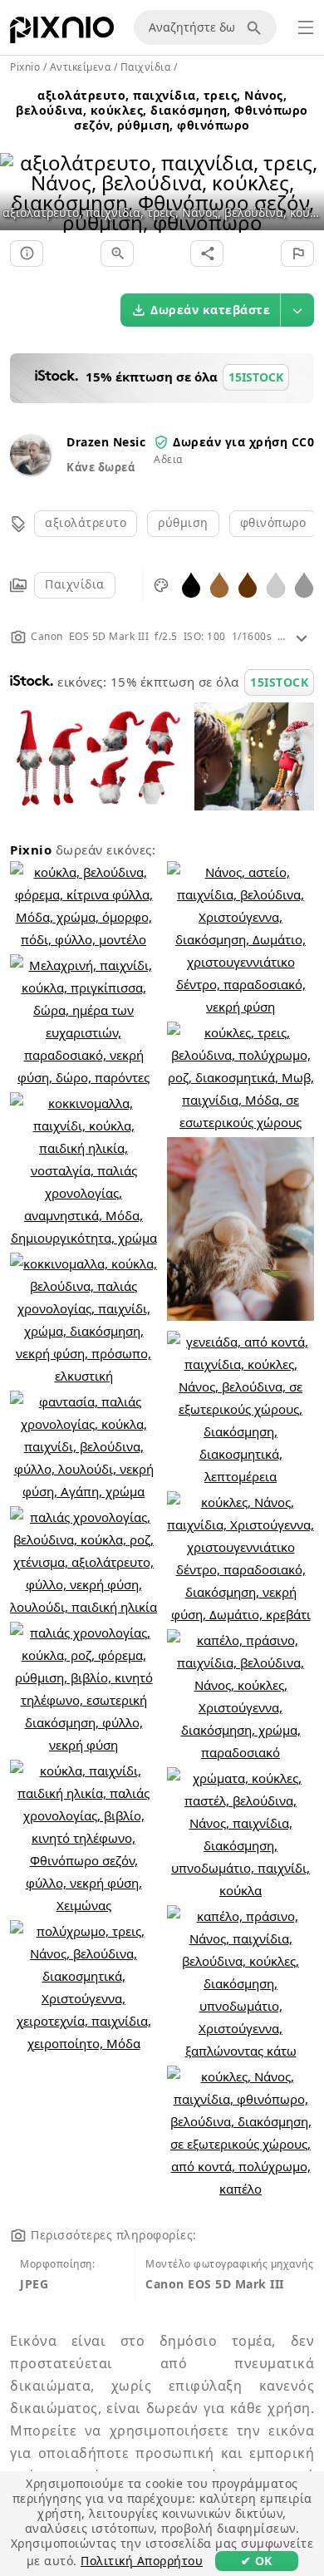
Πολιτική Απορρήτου (142, 2561)
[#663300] (248, 584)
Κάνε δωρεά (101, 467)
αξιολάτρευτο (86, 522)
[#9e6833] (219, 584)
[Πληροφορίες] (27, 254)
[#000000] (191, 584)
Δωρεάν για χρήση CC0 (243, 442)
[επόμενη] (305, 172)
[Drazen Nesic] (30, 470)
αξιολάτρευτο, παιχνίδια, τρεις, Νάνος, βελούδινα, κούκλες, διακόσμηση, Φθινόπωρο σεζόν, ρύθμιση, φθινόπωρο (162, 110)
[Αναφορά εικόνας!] (297, 254)
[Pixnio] (62, 33)
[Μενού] (306, 27)
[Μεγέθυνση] (117, 254)
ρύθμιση (183, 522)
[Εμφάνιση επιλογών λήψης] (297, 310)
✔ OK (257, 2561)
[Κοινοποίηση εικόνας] (207, 254)
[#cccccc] (276, 584)
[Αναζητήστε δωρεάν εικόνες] (257, 27)
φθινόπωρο (273, 522)
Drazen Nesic (106, 442)
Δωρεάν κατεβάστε (210, 310)
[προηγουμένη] (19, 172)
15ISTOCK (279, 682)
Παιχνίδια (75, 584)
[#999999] (304, 584)
